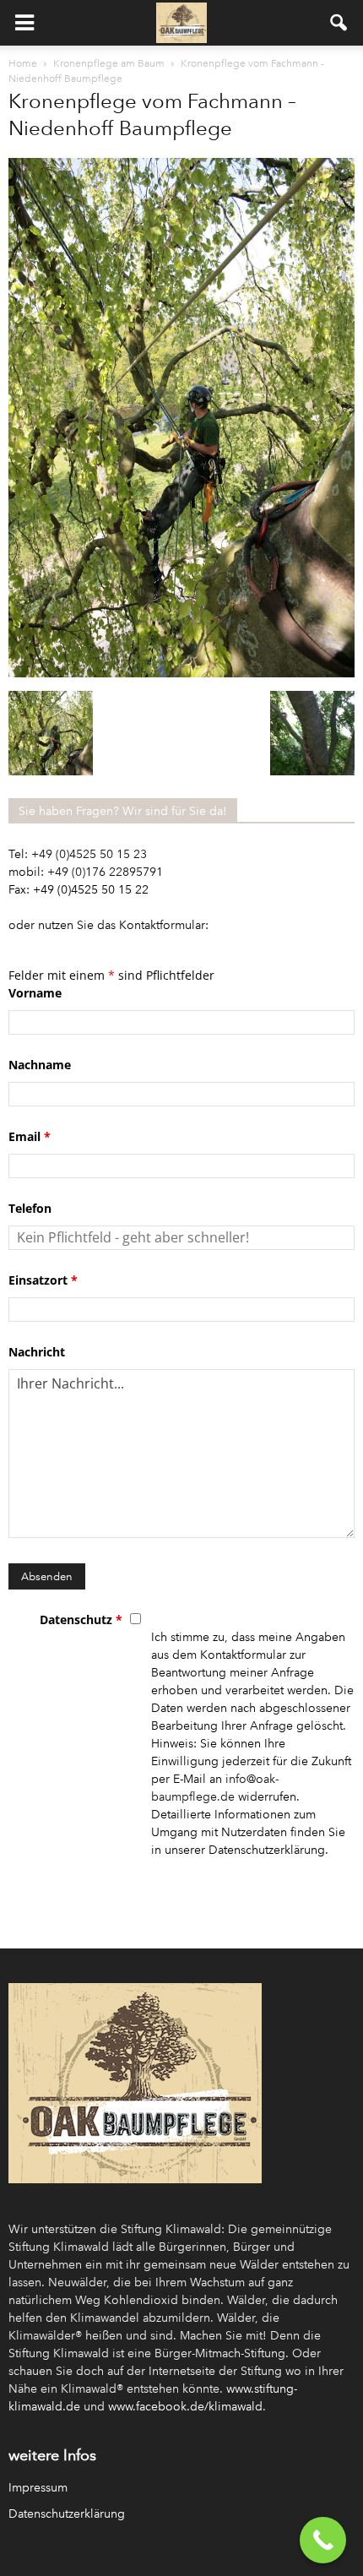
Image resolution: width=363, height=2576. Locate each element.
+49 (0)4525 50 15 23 (89, 854)
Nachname (40, 1065)
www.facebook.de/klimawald (185, 2407)
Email (30, 1136)
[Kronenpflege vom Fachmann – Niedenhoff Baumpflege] (181, 674)
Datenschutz (81, 1620)
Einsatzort (43, 1280)
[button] (339, 23)
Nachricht (37, 1352)
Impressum (38, 2488)
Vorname (35, 993)
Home (23, 63)
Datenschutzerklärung (67, 2514)
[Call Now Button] (323, 2540)
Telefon (30, 1208)
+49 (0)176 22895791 (105, 872)
